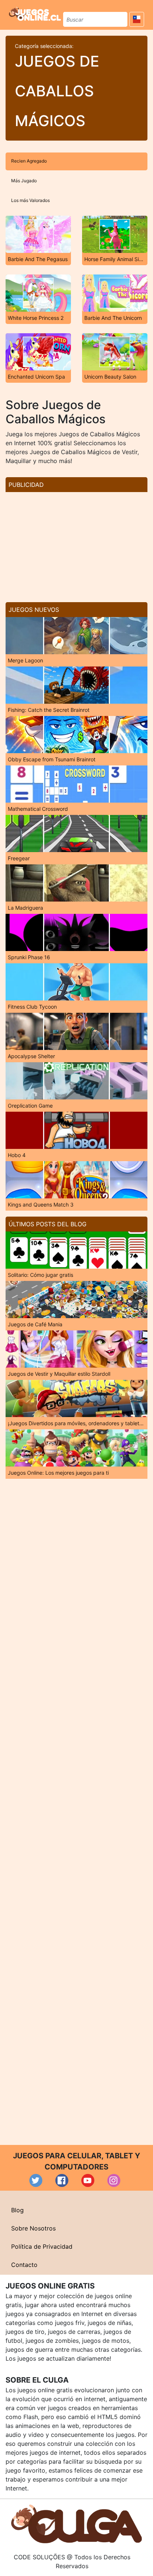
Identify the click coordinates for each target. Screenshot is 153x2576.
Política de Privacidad (42, 2246)
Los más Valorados (30, 200)
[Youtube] (88, 2180)
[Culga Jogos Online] (76, 2523)
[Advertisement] (76, 544)
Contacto (24, 2265)
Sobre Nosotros (33, 2228)
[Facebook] (62, 2180)
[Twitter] (36, 2180)
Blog (17, 2210)
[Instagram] (114, 2180)
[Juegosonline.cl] (35, 14)
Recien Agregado (29, 161)
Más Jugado (24, 181)
